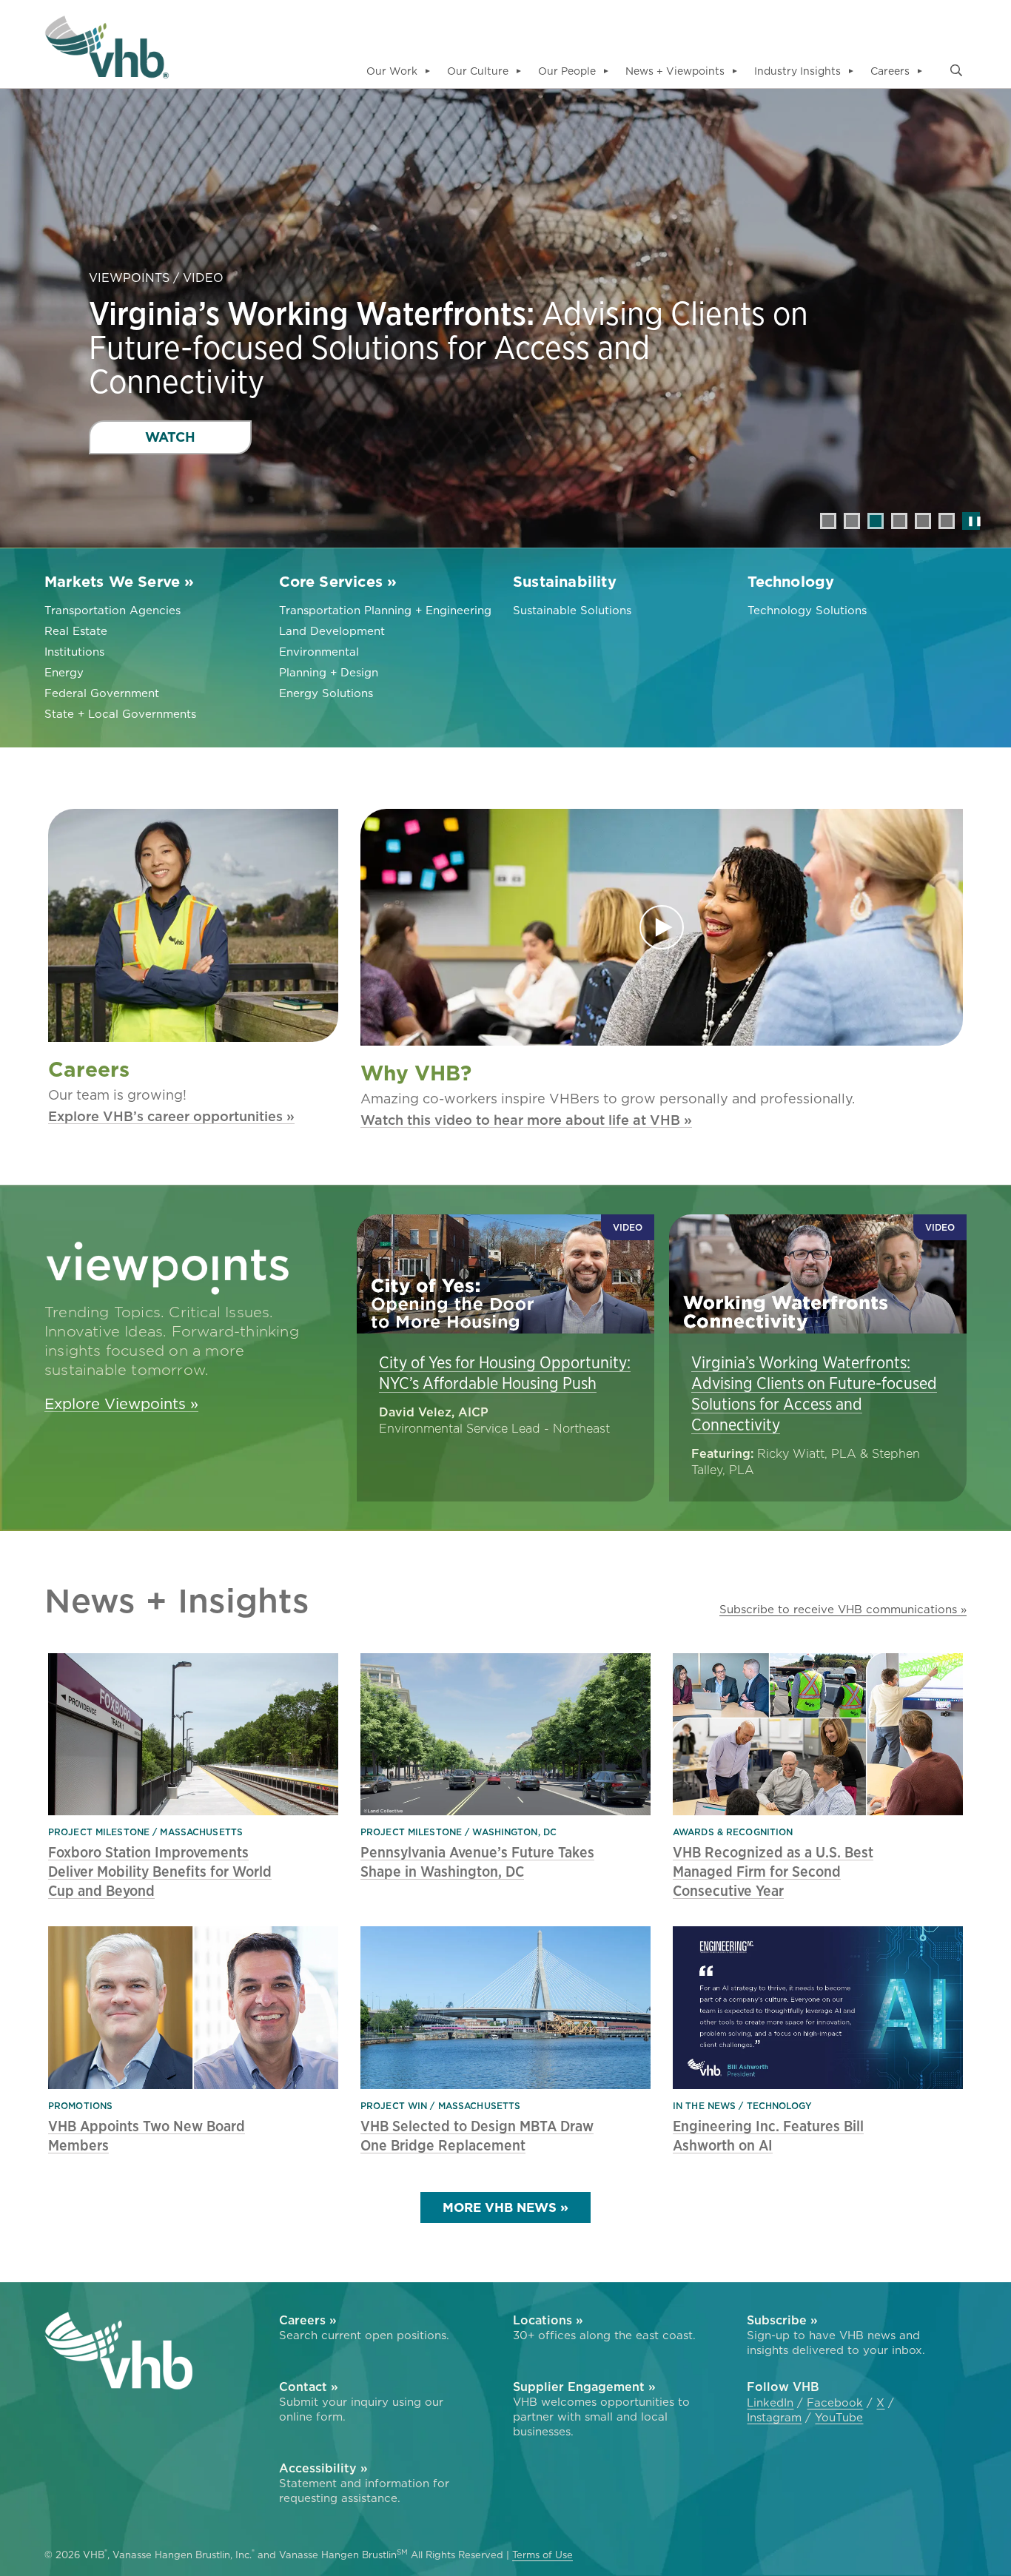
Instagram (774, 2418)
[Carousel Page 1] (828, 521)
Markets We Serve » (120, 582)
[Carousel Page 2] (852, 521)
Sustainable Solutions (572, 610)
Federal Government (102, 693)
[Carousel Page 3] (876, 521)
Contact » (309, 2387)
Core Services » (338, 582)
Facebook (835, 2403)
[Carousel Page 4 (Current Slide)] (899, 521)
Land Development (332, 631)
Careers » (308, 2320)
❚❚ (971, 521)
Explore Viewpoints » (121, 1404)
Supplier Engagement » (584, 2387)
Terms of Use (543, 2555)
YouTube (839, 2418)
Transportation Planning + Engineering (385, 610)
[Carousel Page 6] (947, 521)
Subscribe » (782, 2320)
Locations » (548, 2320)
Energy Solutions (326, 693)
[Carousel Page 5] (923, 521)
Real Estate (76, 631)
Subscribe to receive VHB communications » (843, 1609)
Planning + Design (329, 672)
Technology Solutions (807, 610)
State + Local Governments (120, 714)
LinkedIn (770, 2403)
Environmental (319, 652)
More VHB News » (505, 2207)
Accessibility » (323, 2468)
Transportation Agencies (112, 610)
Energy (64, 672)
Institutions (74, 652)
